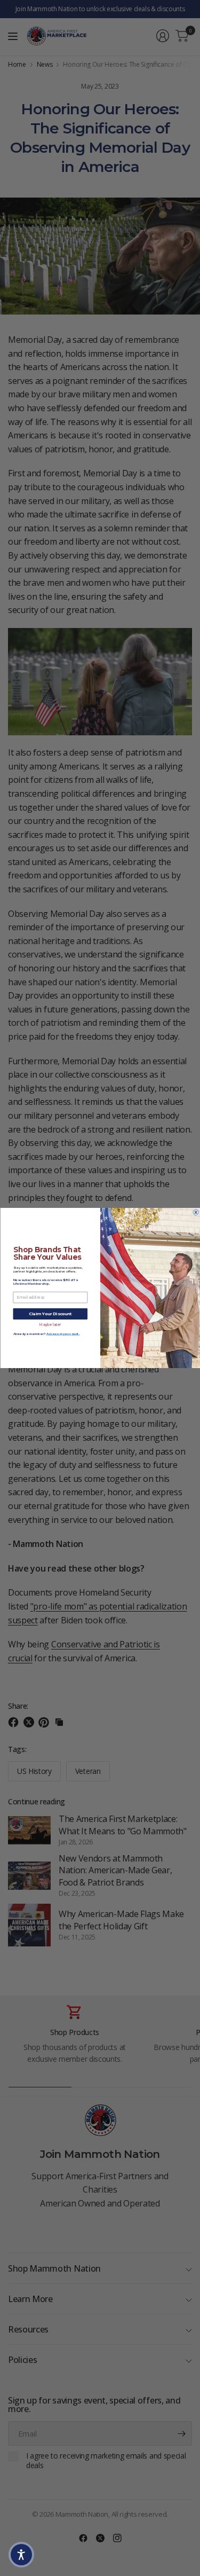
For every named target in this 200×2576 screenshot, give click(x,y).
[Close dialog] (196, 1212)
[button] (21, 2555)
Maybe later (50, 1324)
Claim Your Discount (50, 1314)
